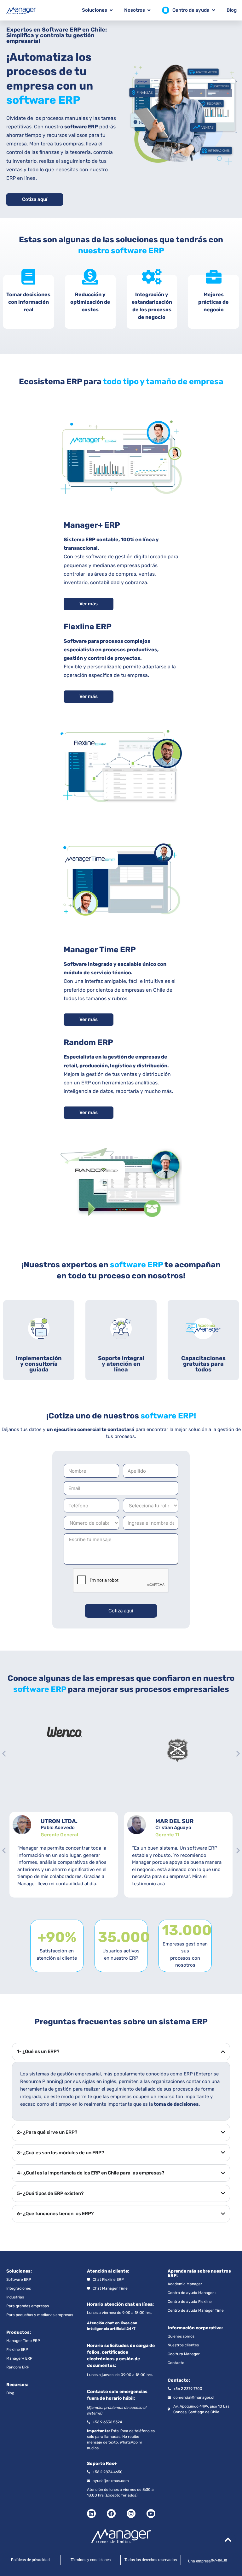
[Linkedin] (91, 2514)
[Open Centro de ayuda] (213, 10)
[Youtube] (151, 2514)
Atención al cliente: (108, 2271)
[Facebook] (111, 2514)
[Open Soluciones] (111, 10)
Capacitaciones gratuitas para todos (203, 1364)
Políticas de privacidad (30, 2560)
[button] (4, 1754)
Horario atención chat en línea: (120, 2304)
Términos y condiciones (91, 2560)
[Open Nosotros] (149, 10)
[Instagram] (131, 2514)
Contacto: (179, 2380)
